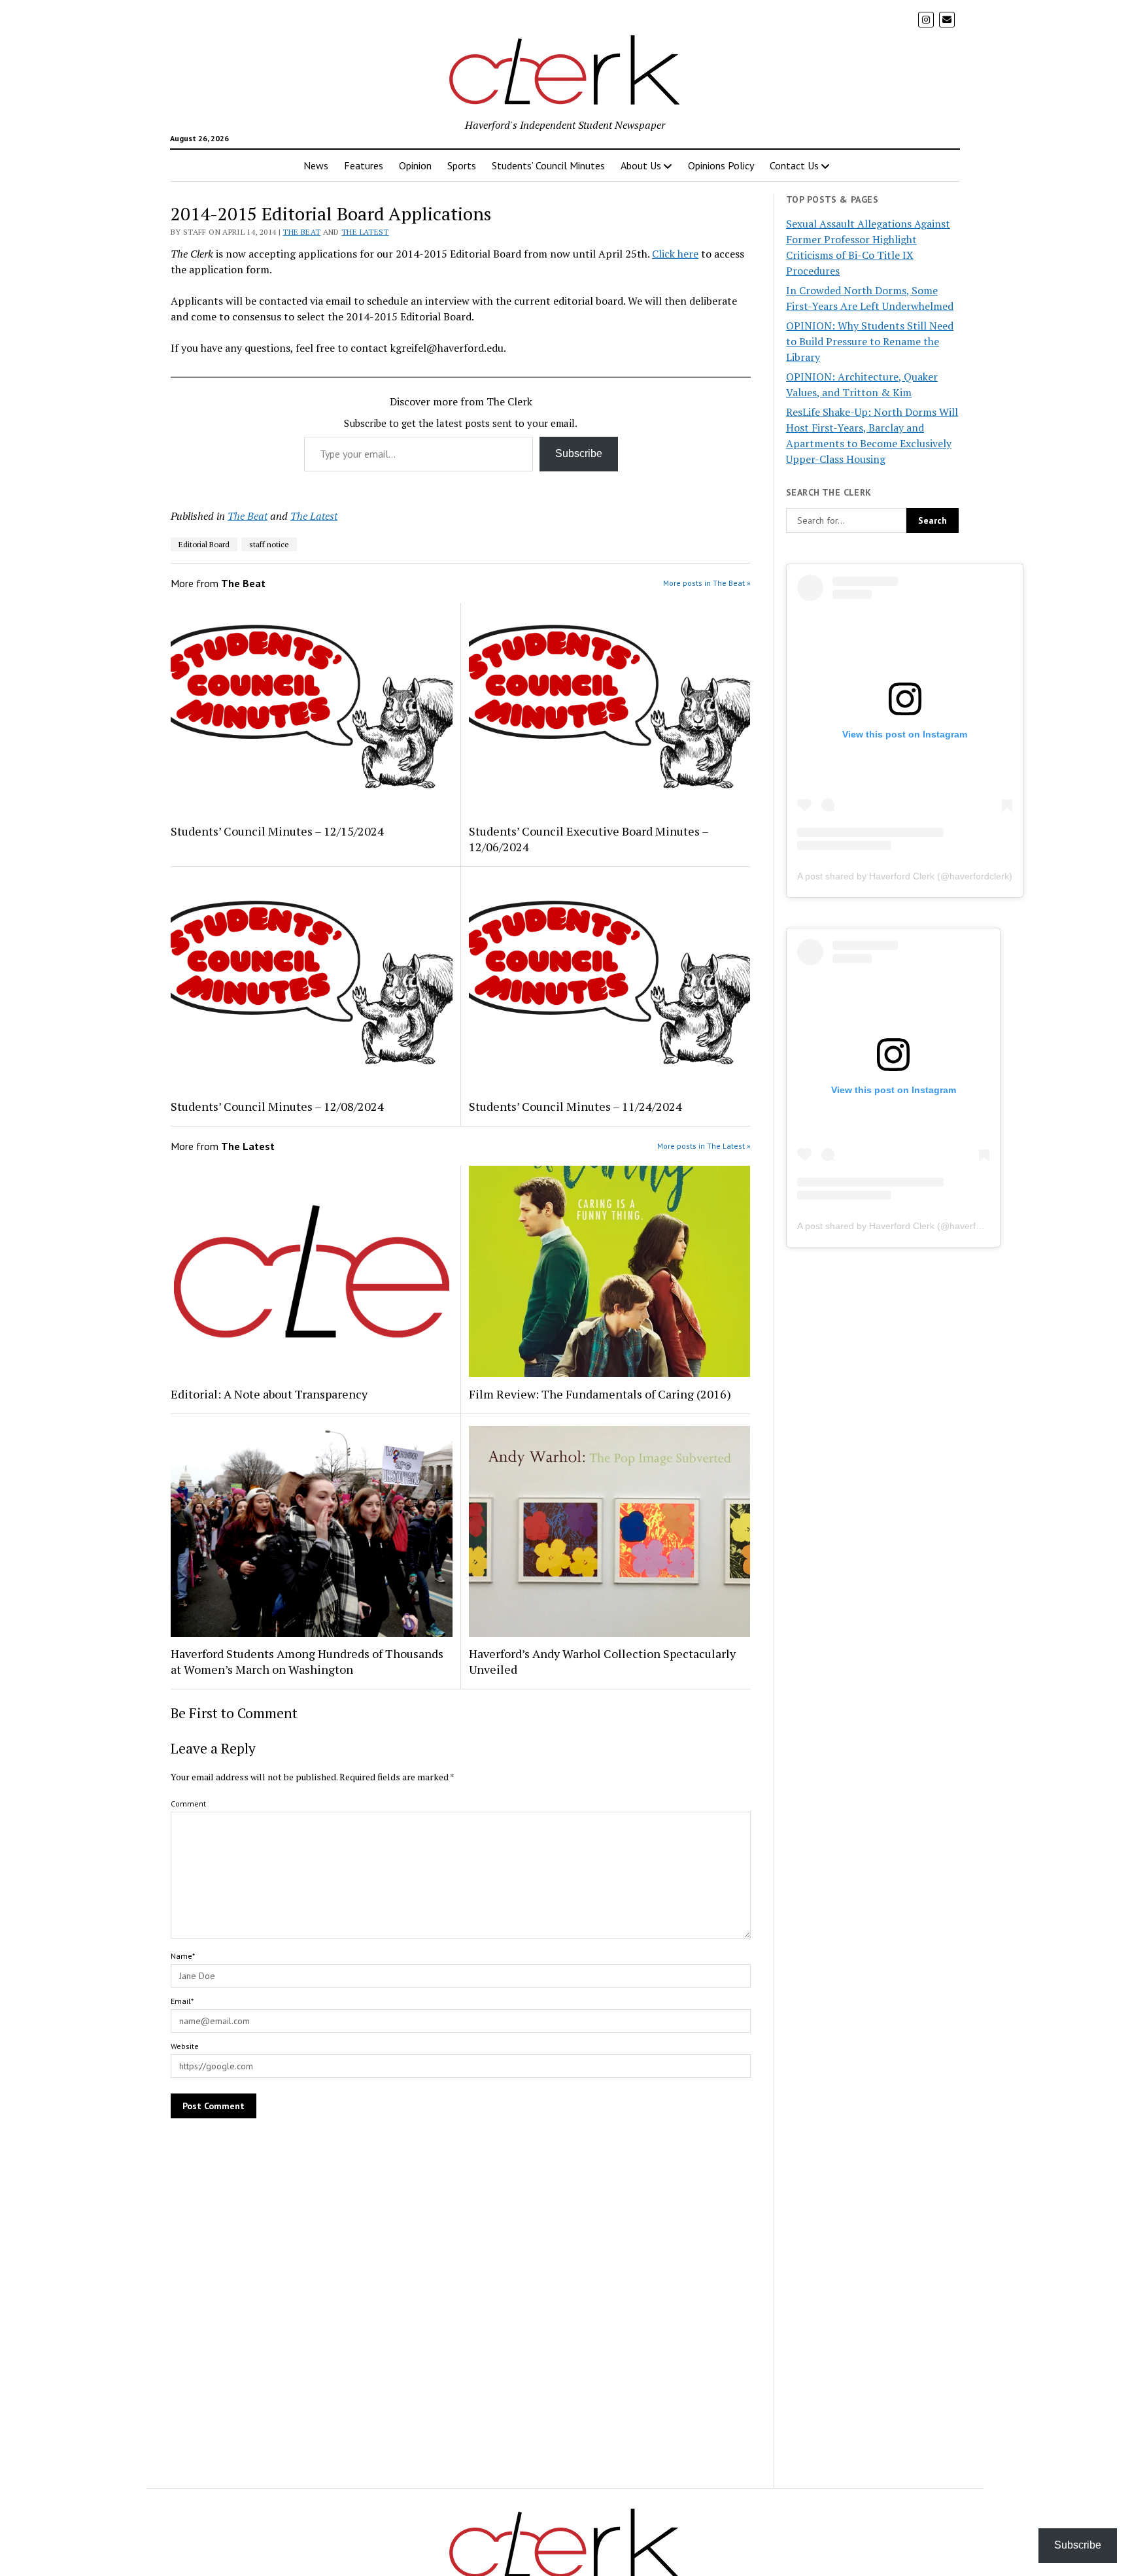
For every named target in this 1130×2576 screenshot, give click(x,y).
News (316, 165)
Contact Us (794, 165)
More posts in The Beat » (707, 583)
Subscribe (579, 453)
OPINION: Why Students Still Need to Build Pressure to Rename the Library (870, 341)
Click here (675, 254)
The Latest (365, 232)
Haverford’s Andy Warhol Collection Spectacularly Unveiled (602, 1661)
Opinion (415, 165)
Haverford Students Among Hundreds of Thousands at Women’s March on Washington (307, 1661)
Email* (182, 2001)
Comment (188, 1804)
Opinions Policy (721, 165)
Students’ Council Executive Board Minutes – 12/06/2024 (589, 839)
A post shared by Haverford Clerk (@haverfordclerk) (905, 876)
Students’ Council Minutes (548, 165)
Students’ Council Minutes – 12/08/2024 (277, 1106)
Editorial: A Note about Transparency (269, 1394)
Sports (462, 165)
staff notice (269, 544)
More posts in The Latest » (704, 1146)
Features (364, 165)
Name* (183, 1956)
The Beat (301, 232)
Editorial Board (204, 544)
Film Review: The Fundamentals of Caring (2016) (600, 1394)
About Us (641, 165)
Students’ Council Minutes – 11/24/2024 (575, 1106)
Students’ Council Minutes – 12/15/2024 (277, 831)
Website (185, 2046)
